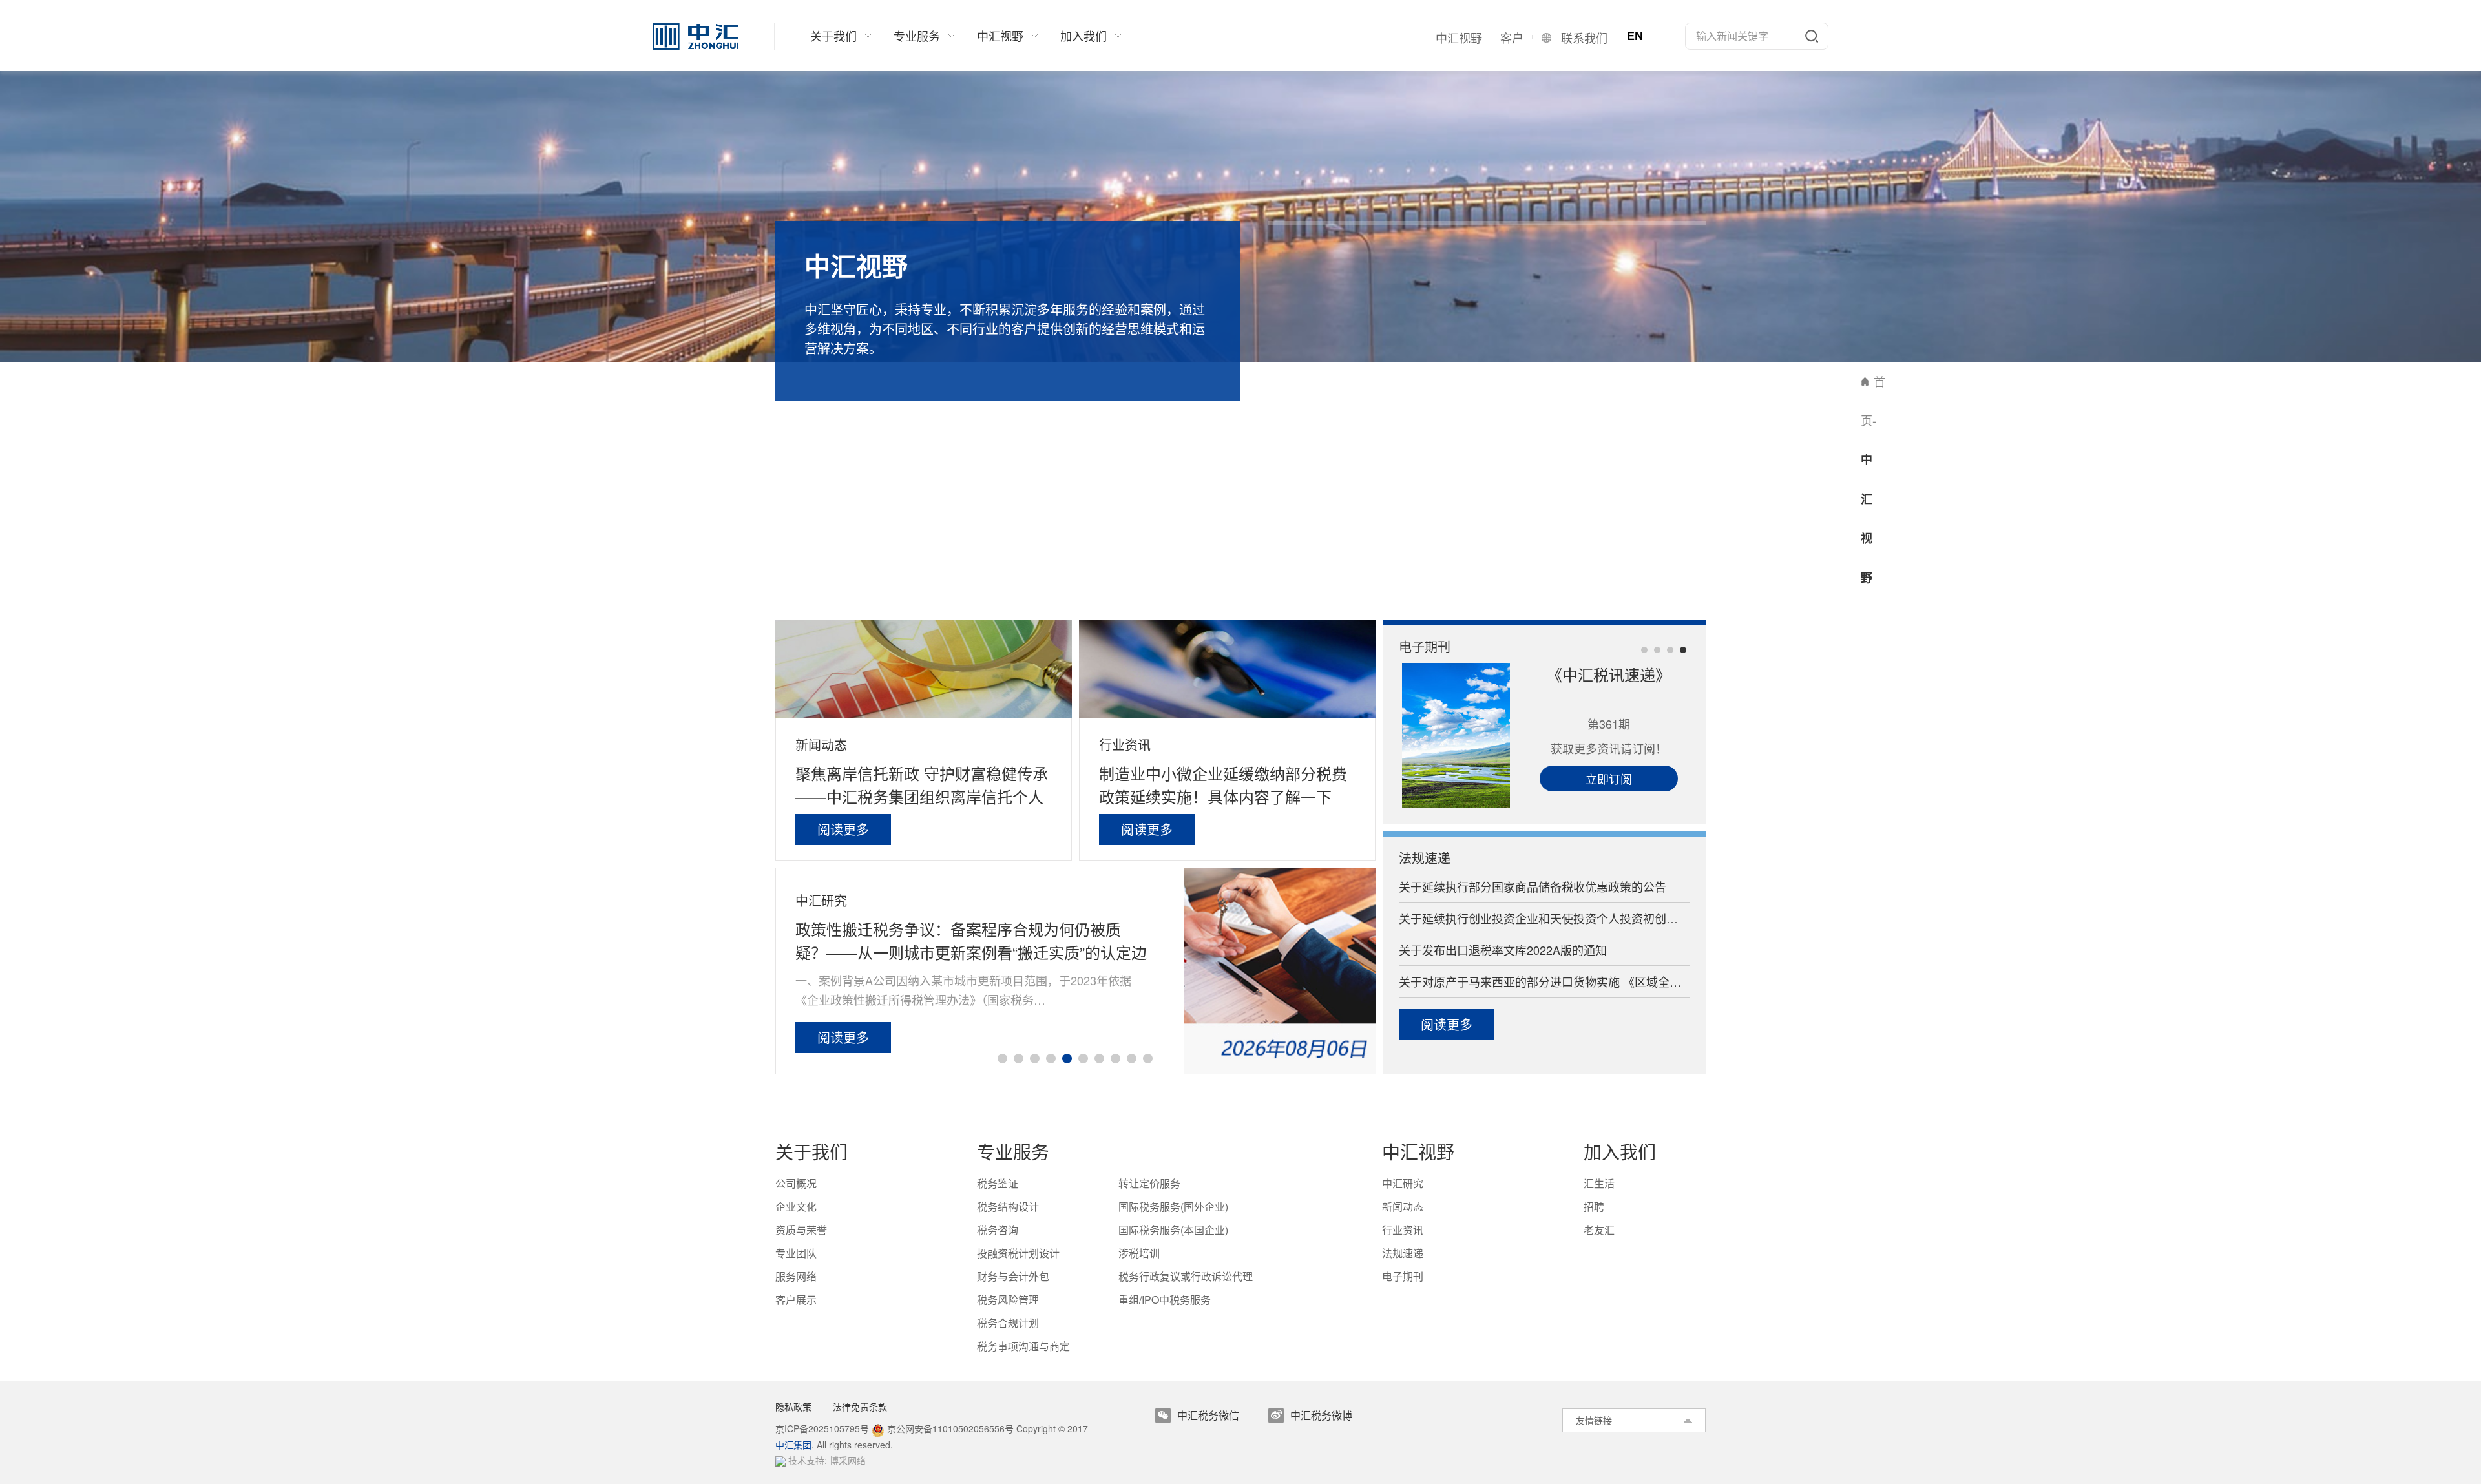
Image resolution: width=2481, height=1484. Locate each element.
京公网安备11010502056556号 (949, 1428)
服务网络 (796, 1276)
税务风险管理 (1008, 1300)
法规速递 (1425, 857)
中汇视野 (1418, 1151)
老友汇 (1599, 1230)
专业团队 (796, 1253)
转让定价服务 (1149, 1183)
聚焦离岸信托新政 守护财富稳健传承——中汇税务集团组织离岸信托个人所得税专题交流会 (922, 785)
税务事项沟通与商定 (1023, 1346)
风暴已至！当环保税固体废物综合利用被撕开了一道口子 (967, 940)
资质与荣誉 (801, 1230)
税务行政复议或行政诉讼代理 (1186, 1276)
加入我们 (1620, 1151)
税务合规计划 (1008, 1323)
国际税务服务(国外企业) (1173, 1207)
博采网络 (848, 1460)
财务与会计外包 (1013, 1276)
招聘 (1594, 1207)
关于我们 (811, 1151)
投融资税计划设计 (1018, 1253)
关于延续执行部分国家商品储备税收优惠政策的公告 (1533, 886)
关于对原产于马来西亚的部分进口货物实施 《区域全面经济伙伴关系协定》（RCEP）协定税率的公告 (1544, 981)
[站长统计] (780, 1460)
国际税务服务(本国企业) (1173, 1230)
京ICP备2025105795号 (823, 1428)
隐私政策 (793, 1406)
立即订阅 (1609, 779)
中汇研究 (822, 900)
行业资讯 (1125, 745)
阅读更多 (843, 829)
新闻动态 (821, 745)
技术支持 (806, 1460)
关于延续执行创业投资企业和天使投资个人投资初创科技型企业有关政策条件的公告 (1544, 918)
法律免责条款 (860, 1406)
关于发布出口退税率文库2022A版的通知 (1503, 950)
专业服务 (1013, 1151)
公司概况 (796, 1183)
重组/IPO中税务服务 (1165, 1300)
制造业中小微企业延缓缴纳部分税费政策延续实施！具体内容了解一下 (1223, 785)
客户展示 (796, 1300)
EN (1635, 36)
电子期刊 (1425, 646)
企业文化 (796, 1207)
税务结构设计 (1008, 1207)
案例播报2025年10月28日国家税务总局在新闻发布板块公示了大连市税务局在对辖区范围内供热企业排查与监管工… (973, 990)
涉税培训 (1139, 1253)
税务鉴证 (998, 1183)
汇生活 (1599, 1183)
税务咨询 (998, 1230)
